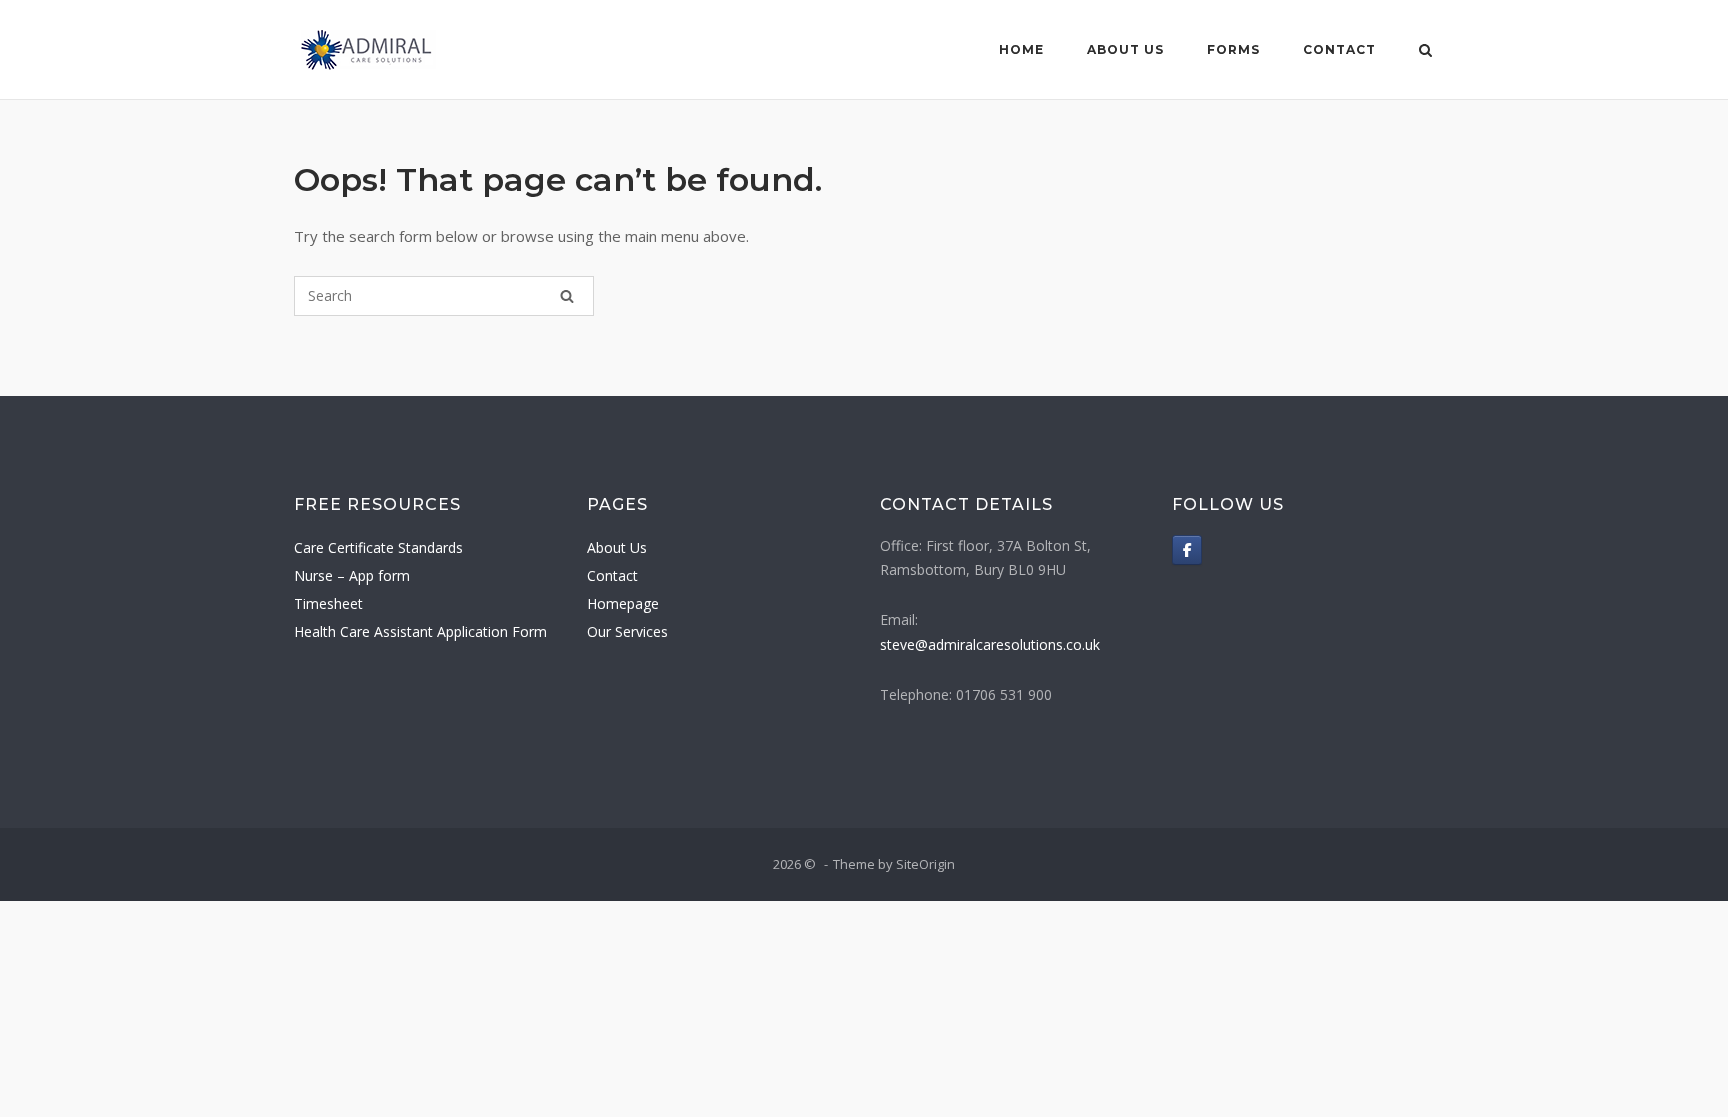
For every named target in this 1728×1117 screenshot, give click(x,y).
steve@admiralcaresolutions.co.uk (990, 644)
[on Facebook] (1187, 550)
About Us (1125, 49)
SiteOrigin (925, 864)
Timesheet (328, 603)
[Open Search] (1425, 52)
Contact (1339, 49)
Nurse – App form (352, 575)
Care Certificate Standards (378, 547)
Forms (1233, 49)
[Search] (567, 296)
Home (1021, 49)
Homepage (623, 603)
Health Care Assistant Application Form (420, 631)
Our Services (627, 631)
